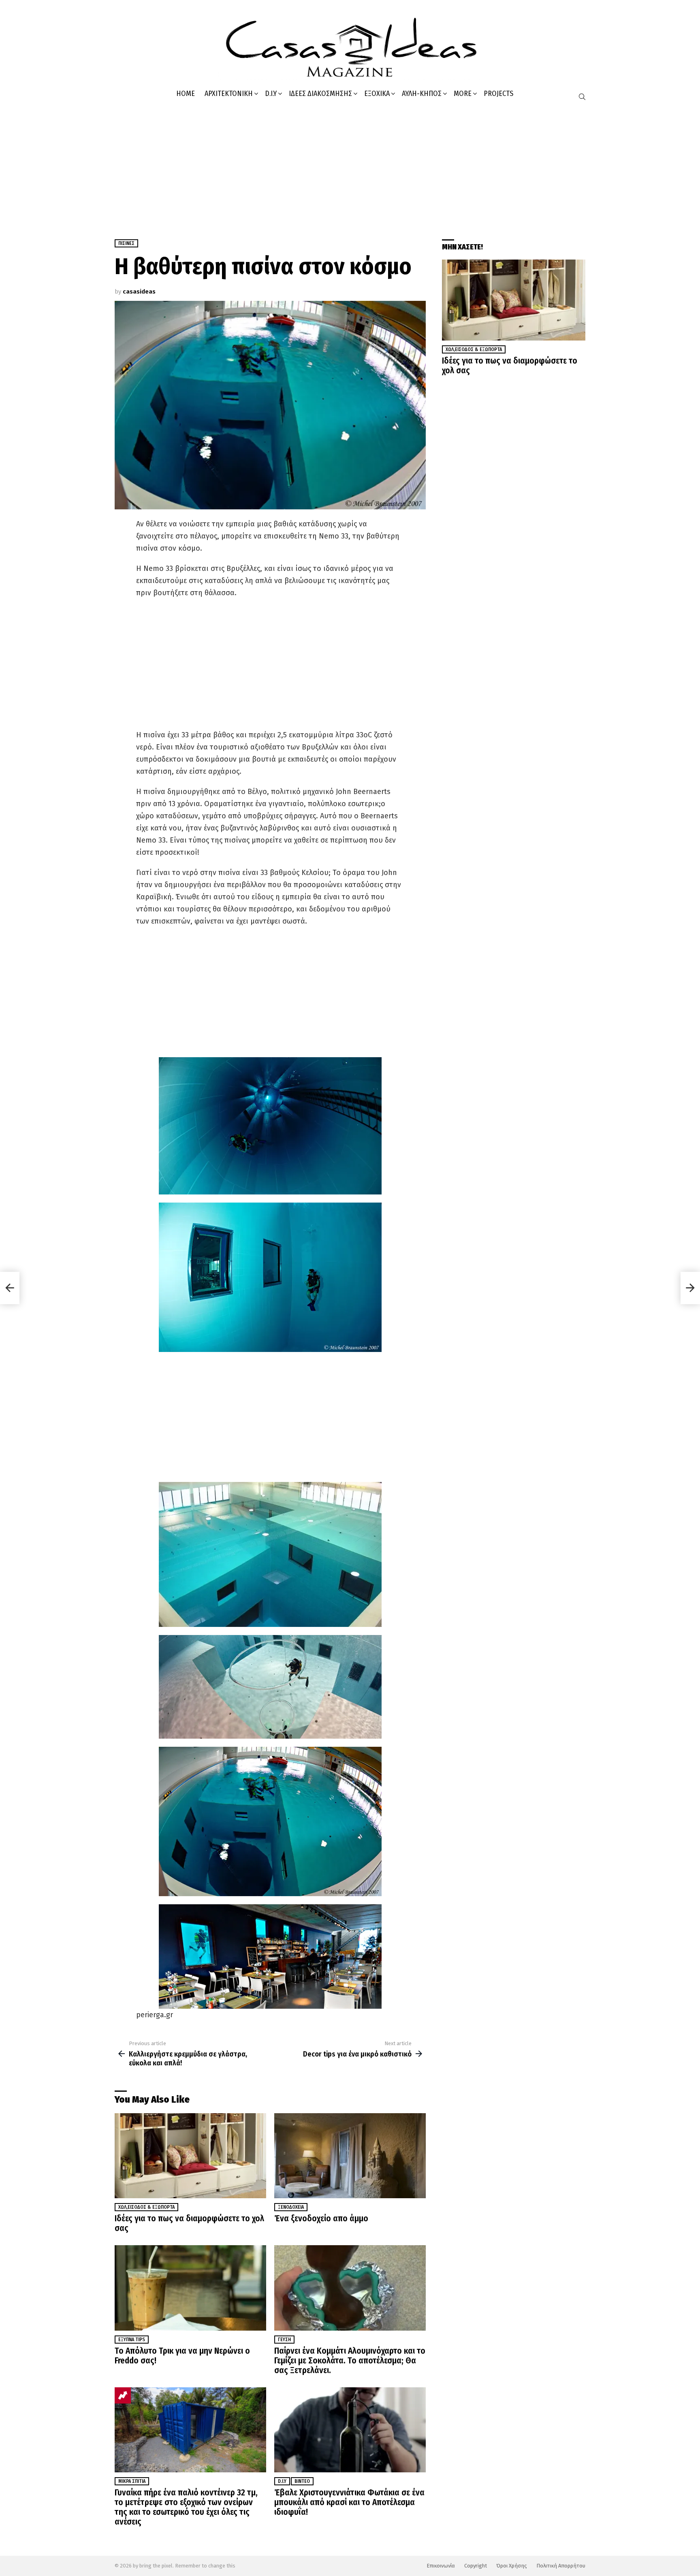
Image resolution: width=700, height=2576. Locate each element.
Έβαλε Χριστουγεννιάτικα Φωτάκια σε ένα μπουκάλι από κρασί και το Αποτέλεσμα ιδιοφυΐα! (349, 2502)
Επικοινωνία (441, 2566)
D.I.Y (271, 94)
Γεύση (284, 2340)
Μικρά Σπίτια (132, 2481)
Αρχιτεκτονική (229, 94)
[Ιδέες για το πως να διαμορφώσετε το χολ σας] (190, 2156)
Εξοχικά (377, 94)
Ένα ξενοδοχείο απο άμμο (321, 2218)
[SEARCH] (582, 97)
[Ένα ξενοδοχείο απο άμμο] (350, 2156)
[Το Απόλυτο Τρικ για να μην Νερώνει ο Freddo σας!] (190, 2288)
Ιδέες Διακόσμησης (320, 94)
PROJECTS (498, 94)
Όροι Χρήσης (512, 2566)
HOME (186, 94)
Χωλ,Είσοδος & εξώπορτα (146, 2207)
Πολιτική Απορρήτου (561, 2566)
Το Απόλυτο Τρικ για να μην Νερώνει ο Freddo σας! (182, 2356)
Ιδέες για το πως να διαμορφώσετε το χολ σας (189, 2223)
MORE (463, 94)
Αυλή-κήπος (422, 94)
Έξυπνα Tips (132, 2340)
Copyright (476, 2566)
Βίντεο (302, 2481)
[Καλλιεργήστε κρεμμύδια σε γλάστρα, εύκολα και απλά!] (10, 1288)
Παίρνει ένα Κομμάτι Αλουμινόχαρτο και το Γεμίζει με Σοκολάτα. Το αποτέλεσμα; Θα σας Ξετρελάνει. (350, 2361)
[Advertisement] (350, 166)
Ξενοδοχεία (291, 2207)
